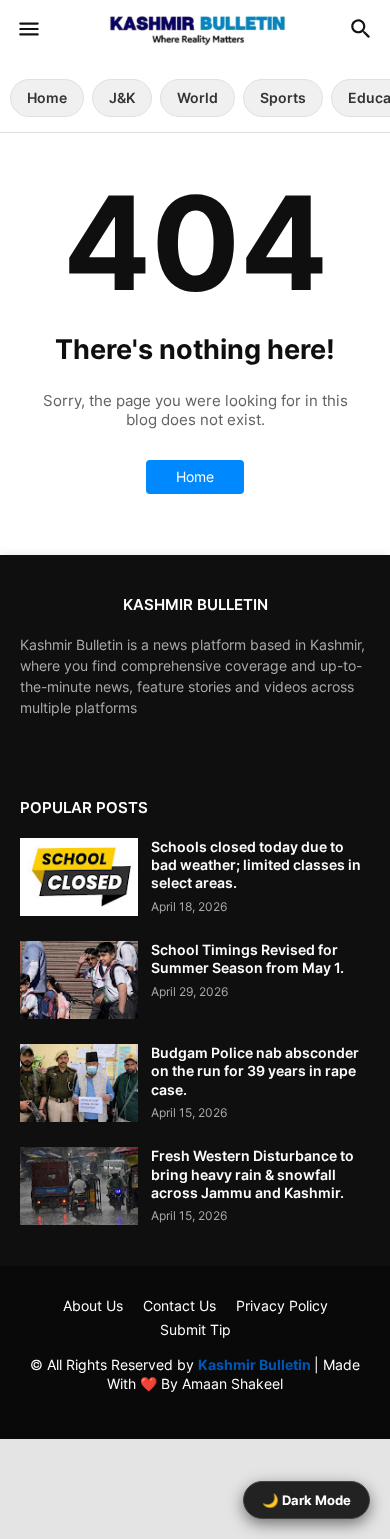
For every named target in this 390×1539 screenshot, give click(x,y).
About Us (93, 1305)
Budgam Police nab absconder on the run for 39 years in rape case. (255, 1070)
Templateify (191, 1403)
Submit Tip (195, 1329)
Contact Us (179, 1305)
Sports (283, 97)
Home (47, 97)
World (197, 97)
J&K (122, 97)
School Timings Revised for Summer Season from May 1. (247, 958)
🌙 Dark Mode (306, 1500)
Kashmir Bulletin (256, 1364)
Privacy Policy (282, 1305)
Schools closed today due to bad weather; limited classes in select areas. (256, 864)
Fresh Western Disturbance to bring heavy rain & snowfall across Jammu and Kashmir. (252, 1173)
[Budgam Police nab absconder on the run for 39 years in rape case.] (79, 1083)
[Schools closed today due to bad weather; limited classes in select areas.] (79, 877)
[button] (27, 30)
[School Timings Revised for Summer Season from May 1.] (79, 980)
